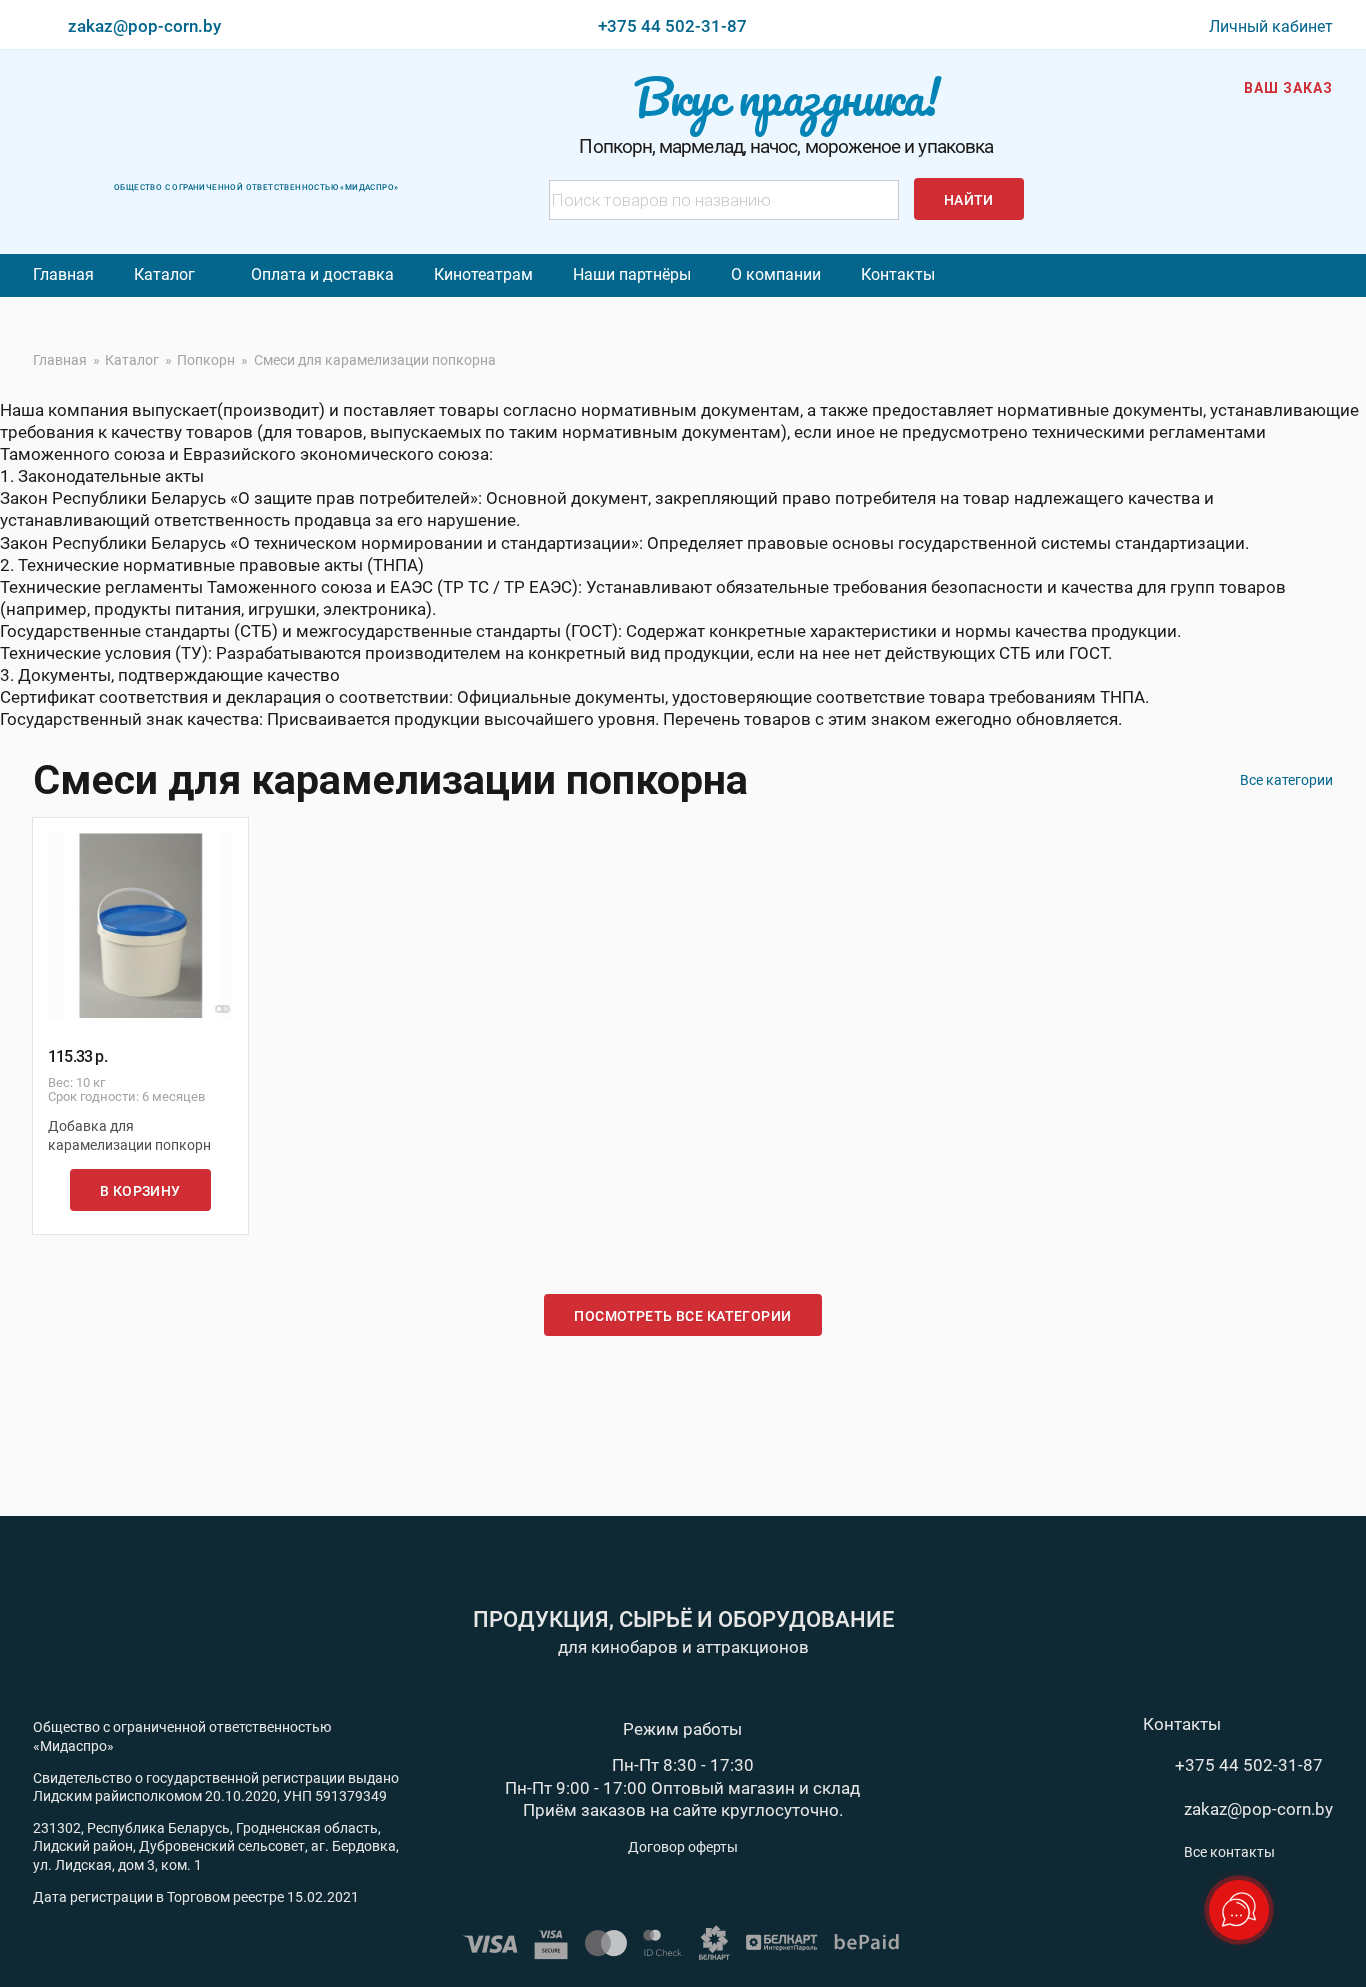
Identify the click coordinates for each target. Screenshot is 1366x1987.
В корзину (140, 1191)
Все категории (1286, 780)
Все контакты (1229, 1852)
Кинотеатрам (483, 274)
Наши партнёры (632, 274)
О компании (776, 274)
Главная (63, 274)
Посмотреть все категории (682, 1316)
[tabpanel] (140, 925)
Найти (969, 200)
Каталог (164, 274)
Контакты (898, 274)
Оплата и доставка (322, 274)
